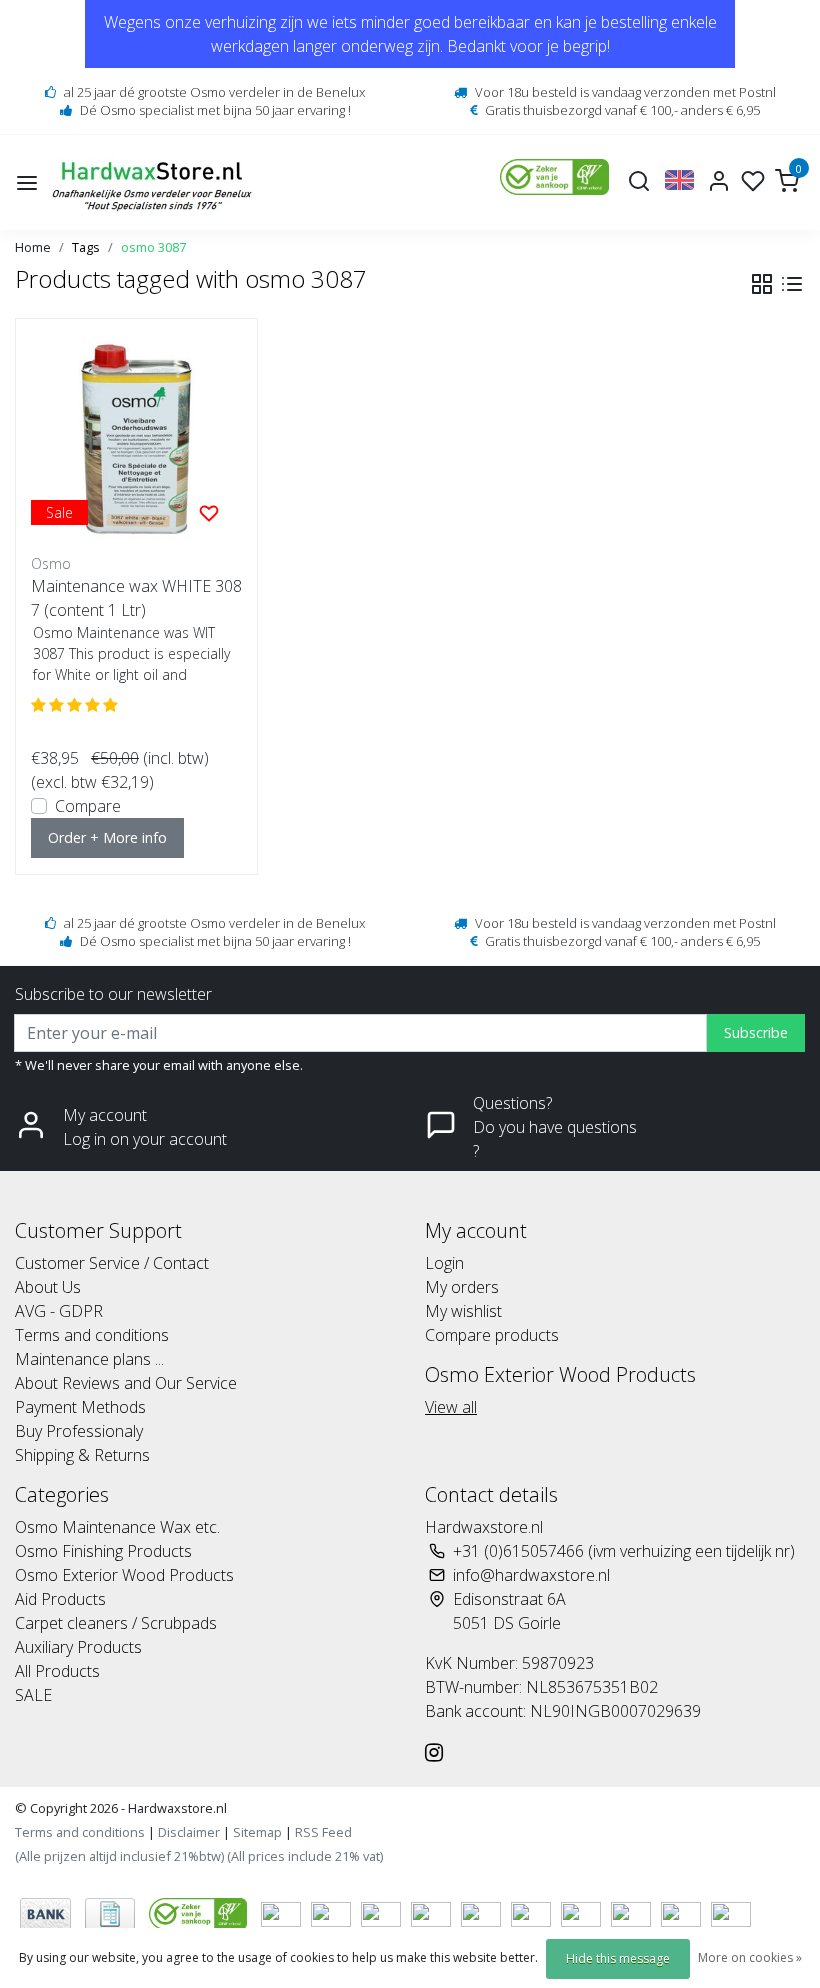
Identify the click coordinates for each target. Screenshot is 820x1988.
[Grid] (762, 284)
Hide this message (618, 1958)
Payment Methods (80, 1407)
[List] (792, 284)
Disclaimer (189, 1832)
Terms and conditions (92, 1335)
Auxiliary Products (78, 1647)
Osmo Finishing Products (103, 1551)
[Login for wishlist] (209, 512)
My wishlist (463, 1311)
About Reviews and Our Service (126, 1383)
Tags (86, 247)
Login (444, 1263)
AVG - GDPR (59, 1311)
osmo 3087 (153, 247)
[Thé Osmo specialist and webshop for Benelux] (154, 182)
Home (33, 247)
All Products (57, 1671)
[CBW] (200, 1912)
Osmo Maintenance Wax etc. (117, 1527)
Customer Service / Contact (112, 1263)
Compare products (492, 1335)
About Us (48, 1287)
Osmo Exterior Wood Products (124, 1575)
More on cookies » (750, 1957)
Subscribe (756, 1032)
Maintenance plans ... (89, 1359)
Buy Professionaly (79, 1431)
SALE (33, 1695)
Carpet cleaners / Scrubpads (116, 1623)
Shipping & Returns (82, 1455)
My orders (462, 1287)
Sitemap (257, 1832)
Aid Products (60, 1599)
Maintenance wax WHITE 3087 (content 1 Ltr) (136, 598)
